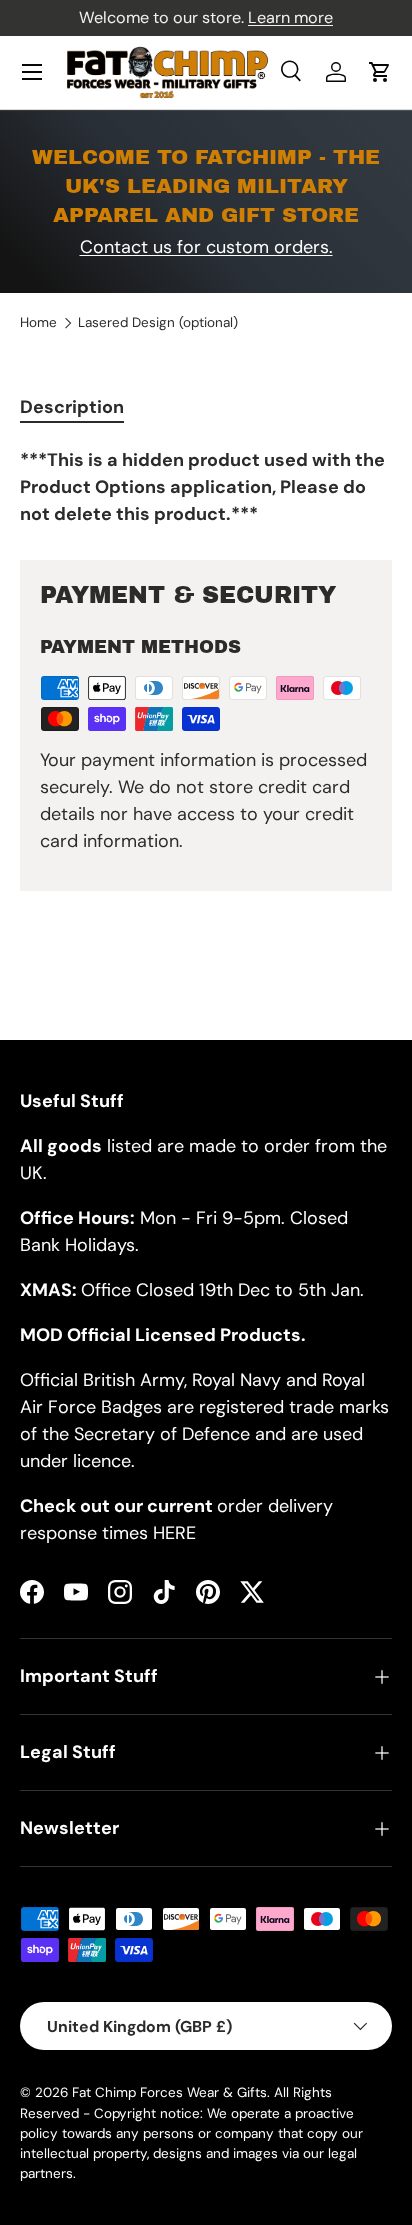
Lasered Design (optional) (158, 323)
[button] (380, 72)
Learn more (290, 17)
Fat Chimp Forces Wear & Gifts (169, 2092)
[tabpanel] (206, 487)
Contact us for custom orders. (206, 247)
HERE (174, 1533)
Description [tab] (72, 407)
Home (38, 323)
